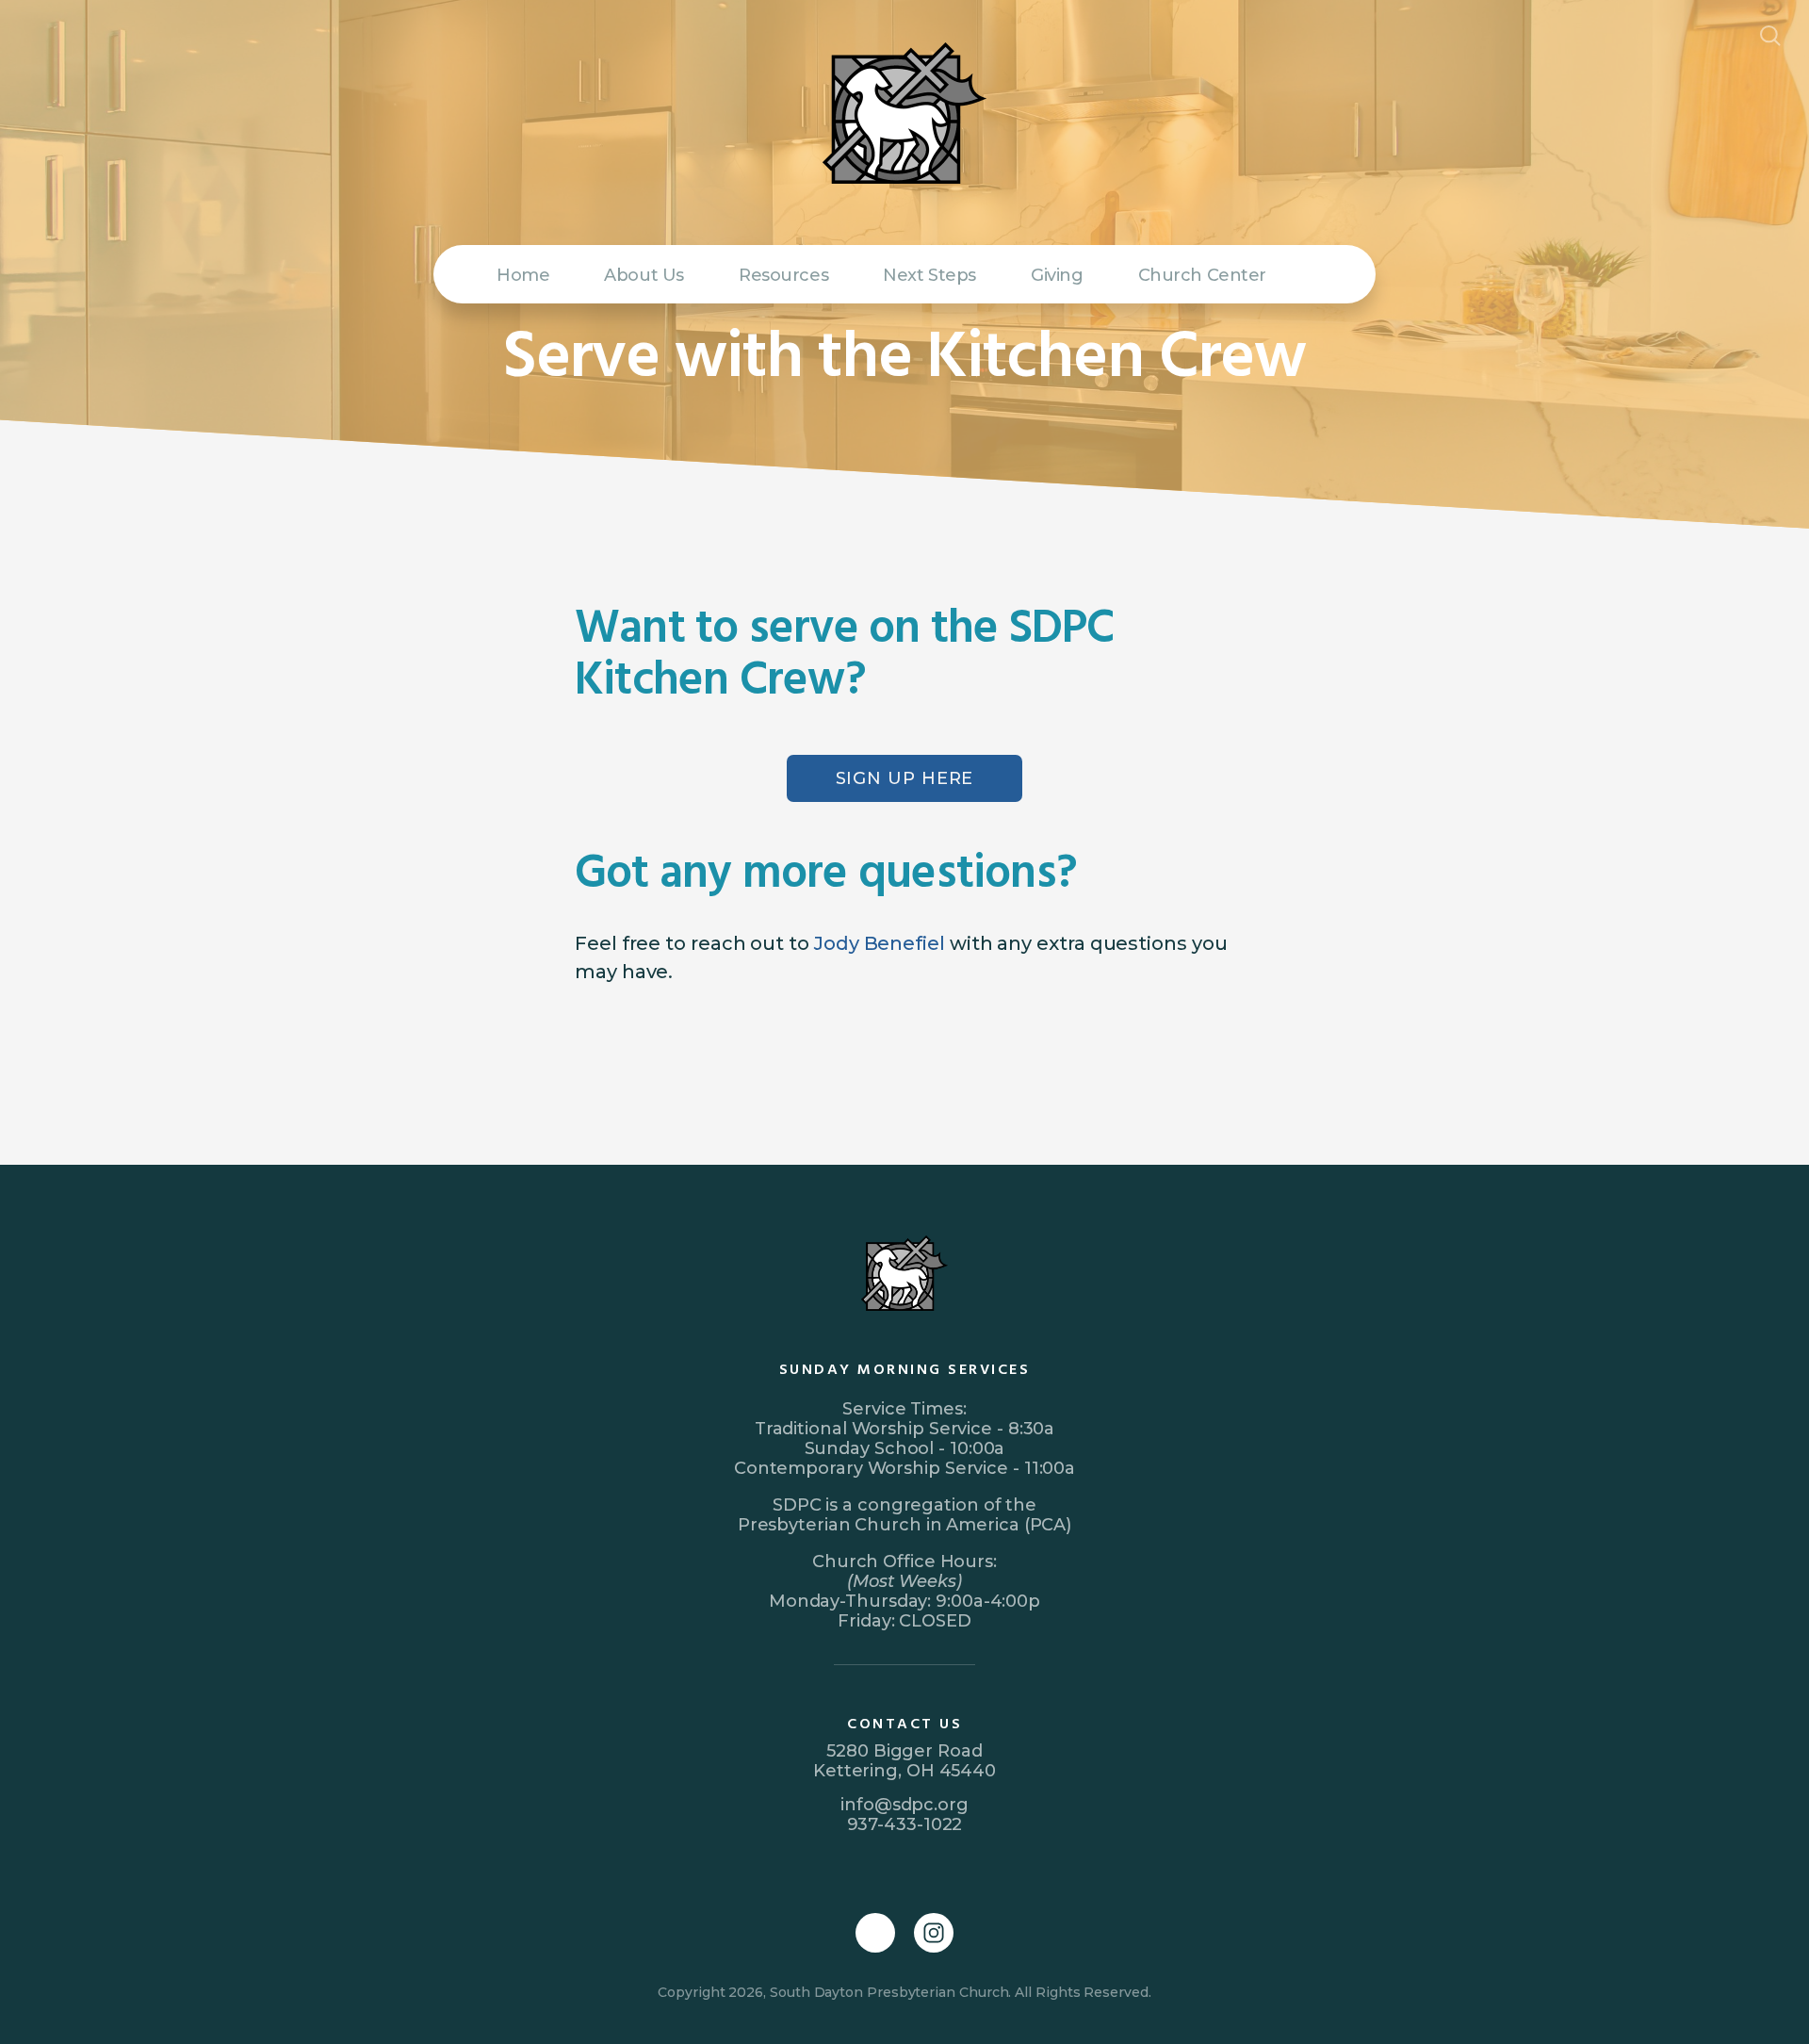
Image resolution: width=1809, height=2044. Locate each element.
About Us (644, 275)
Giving (1057, 275)
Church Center (1203, 275)
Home (523, 275)
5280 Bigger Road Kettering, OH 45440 (904, 1761)
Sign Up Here (905, 778)
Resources (783, 275)
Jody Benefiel (880, 943)
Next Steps (929, 275)
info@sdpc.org (904, 1805)
